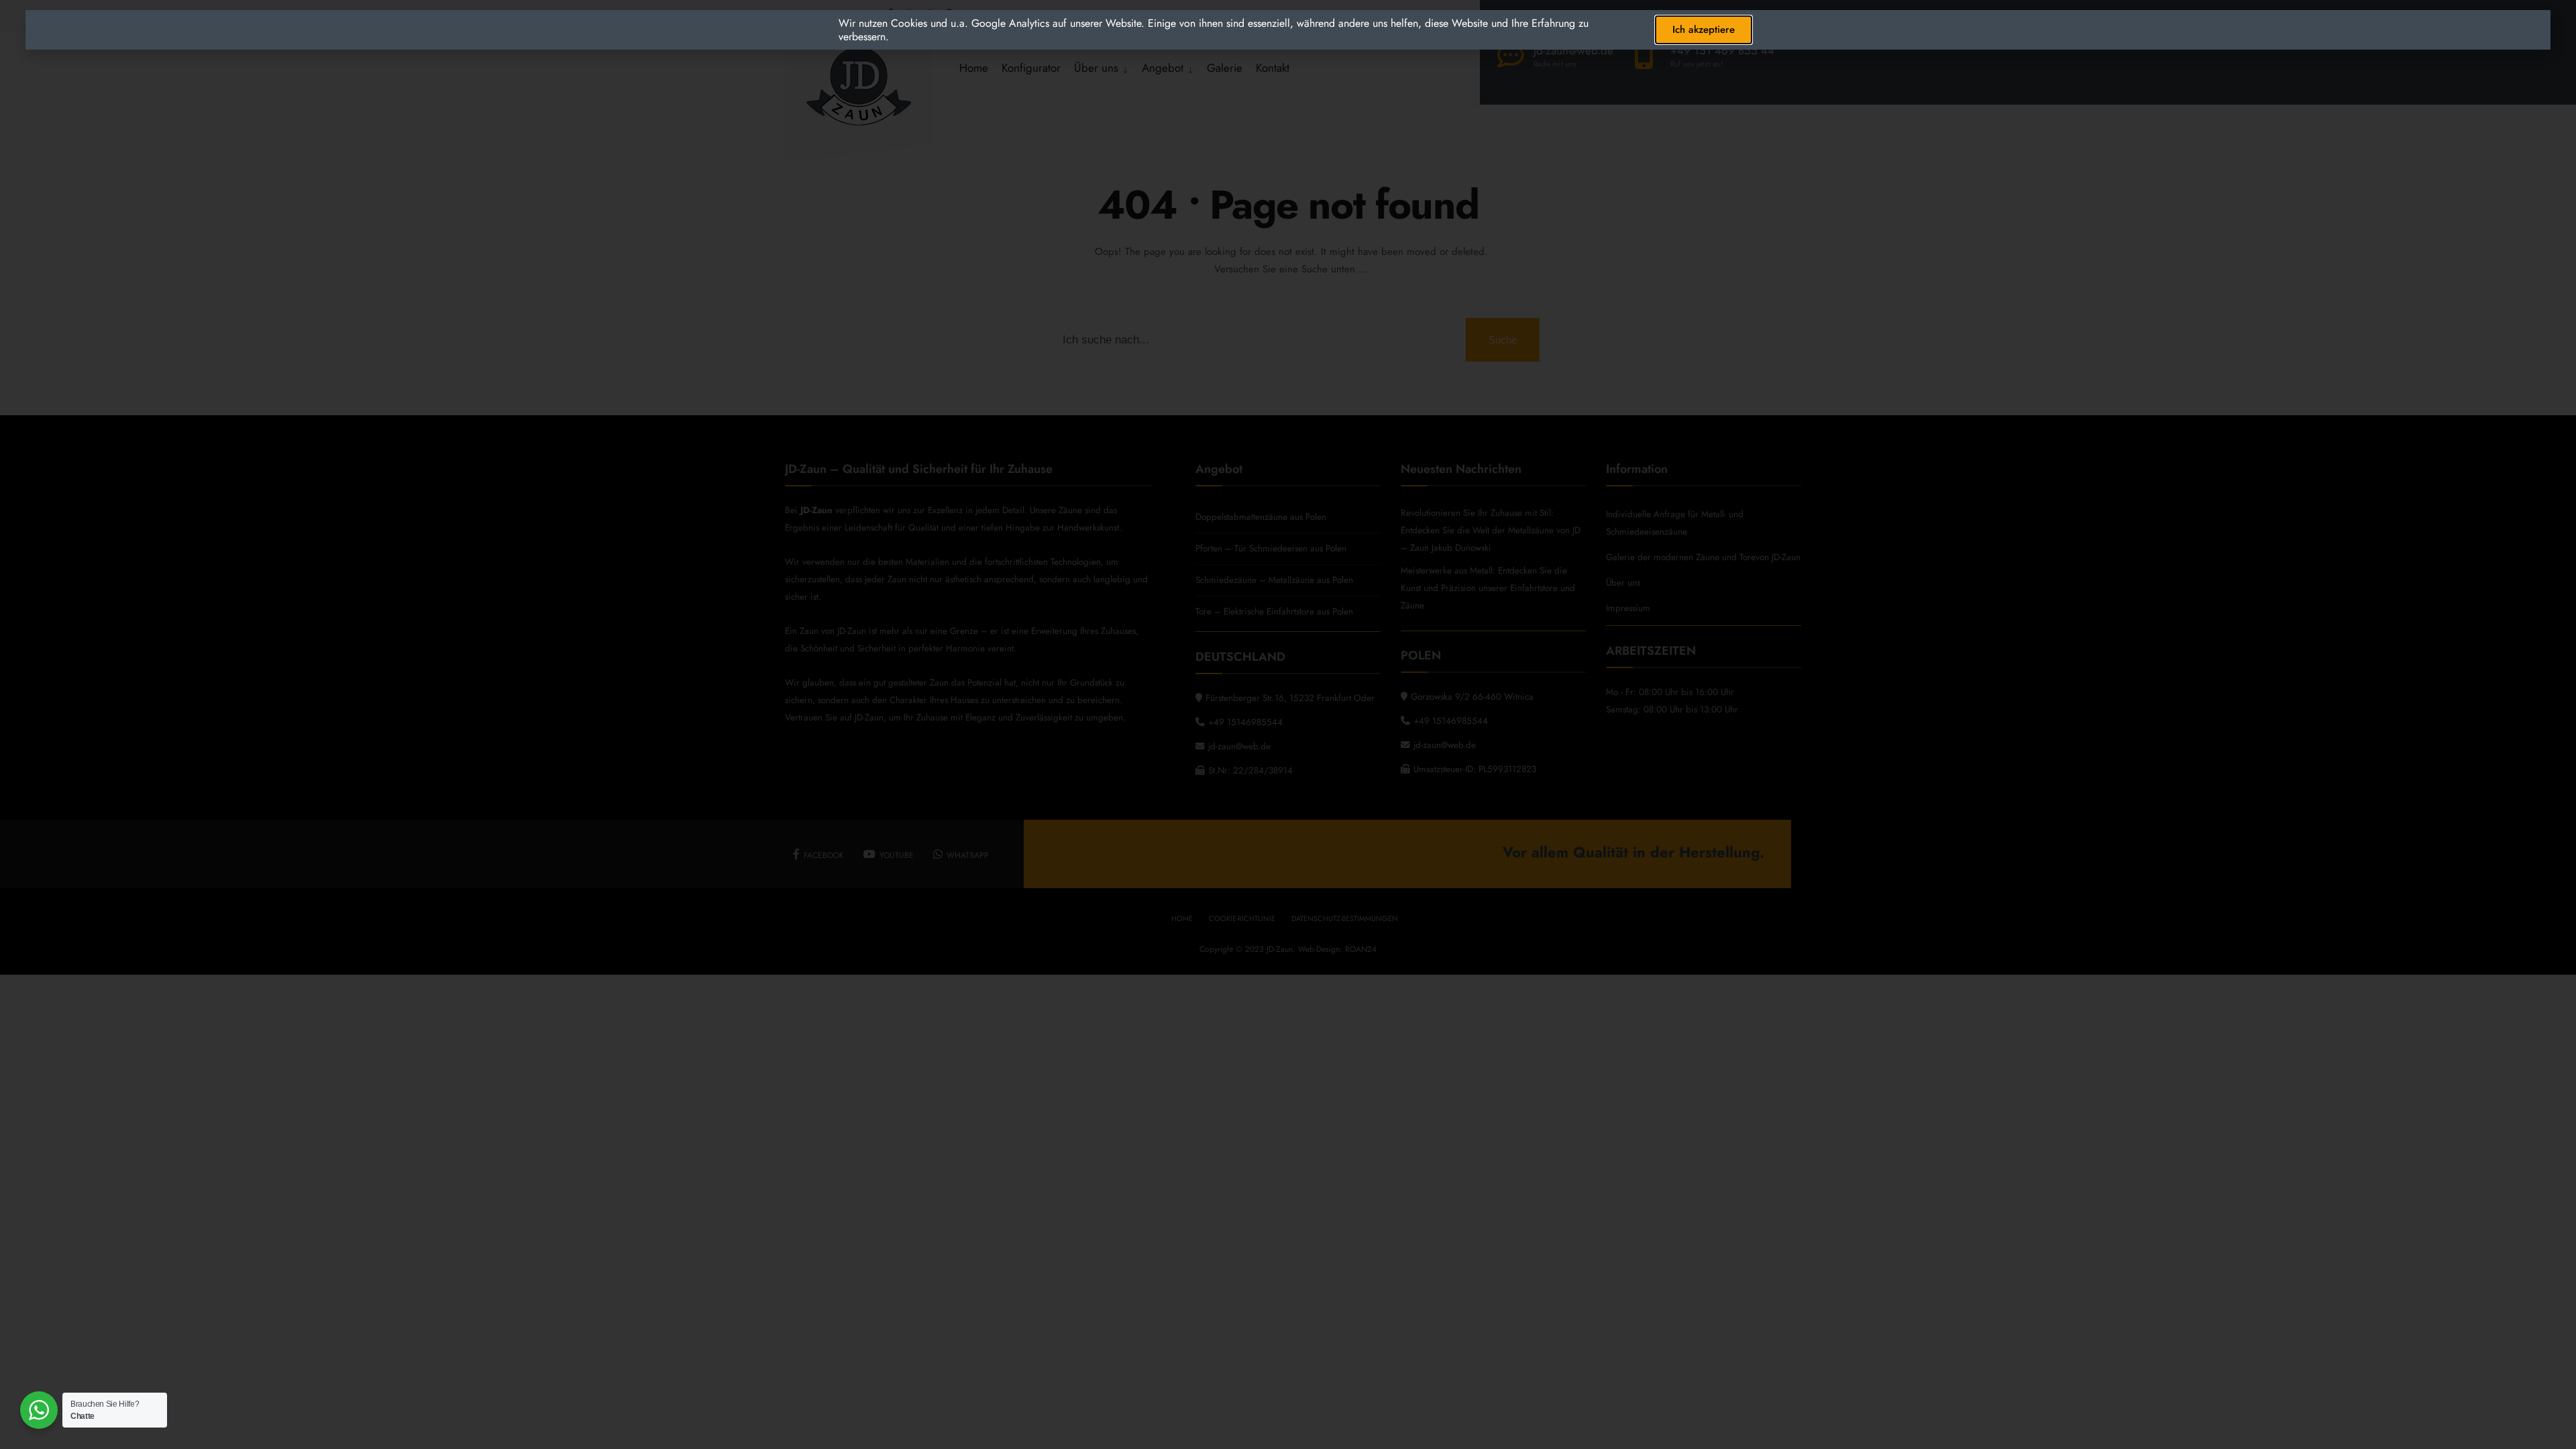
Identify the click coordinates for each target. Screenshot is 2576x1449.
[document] (1288, 724)
